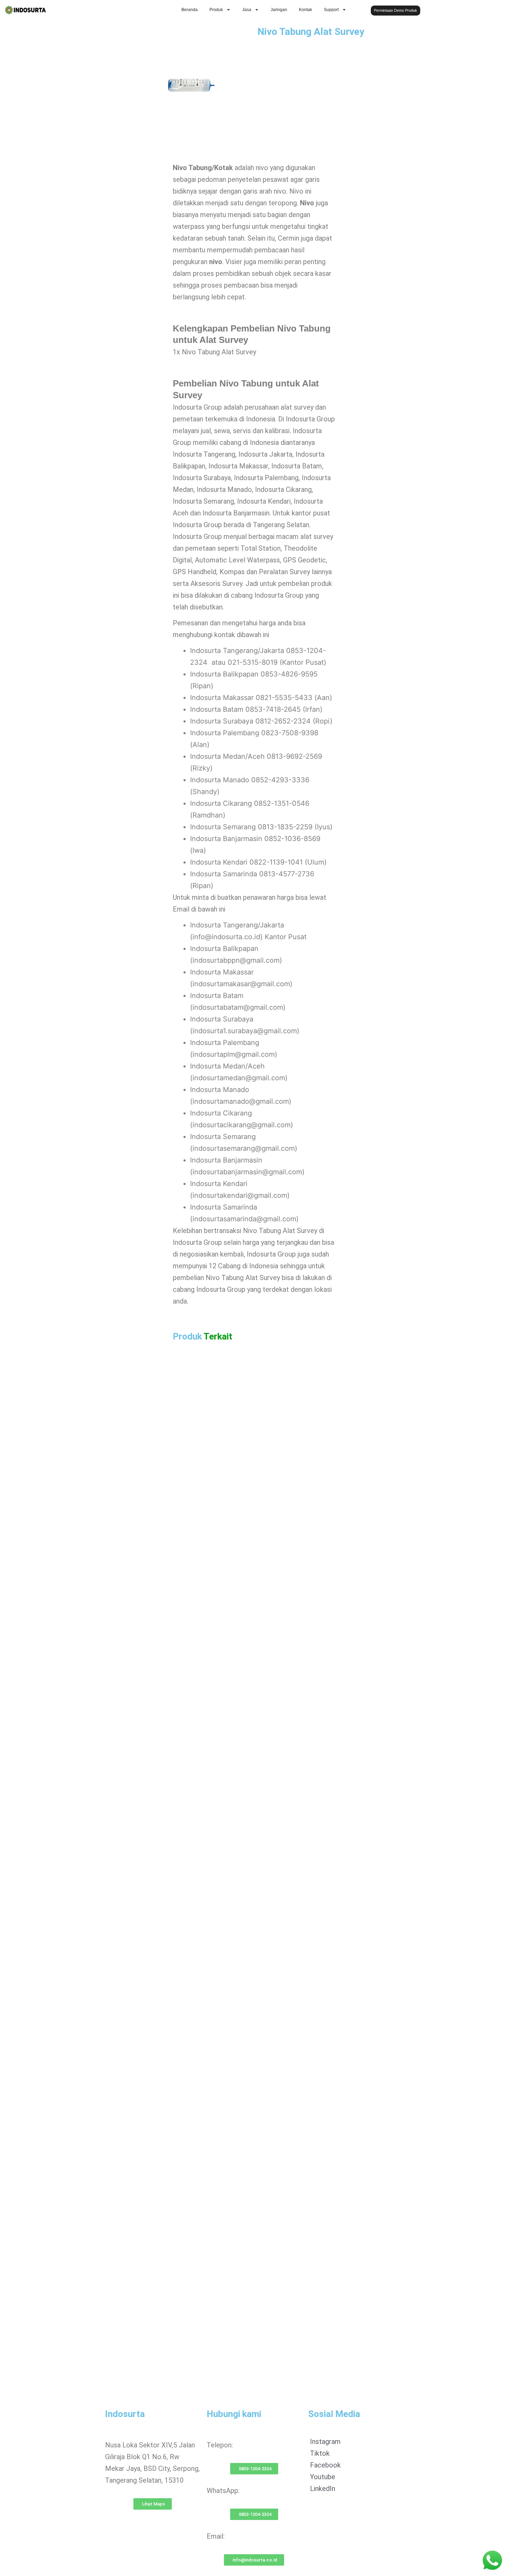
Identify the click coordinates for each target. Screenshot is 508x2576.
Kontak (305, 10)
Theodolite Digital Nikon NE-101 (236, 1539)
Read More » (204, 1558)
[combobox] (472, 10)
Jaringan (279, 10)
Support (331, 10)
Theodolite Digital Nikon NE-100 (236, 2157)
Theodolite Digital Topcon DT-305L (240, 1745)
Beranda (190, 10)
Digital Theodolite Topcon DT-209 (238, 1951)
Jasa (247, 10)
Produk (216, 10)
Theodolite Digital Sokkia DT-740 (237, 2363)
